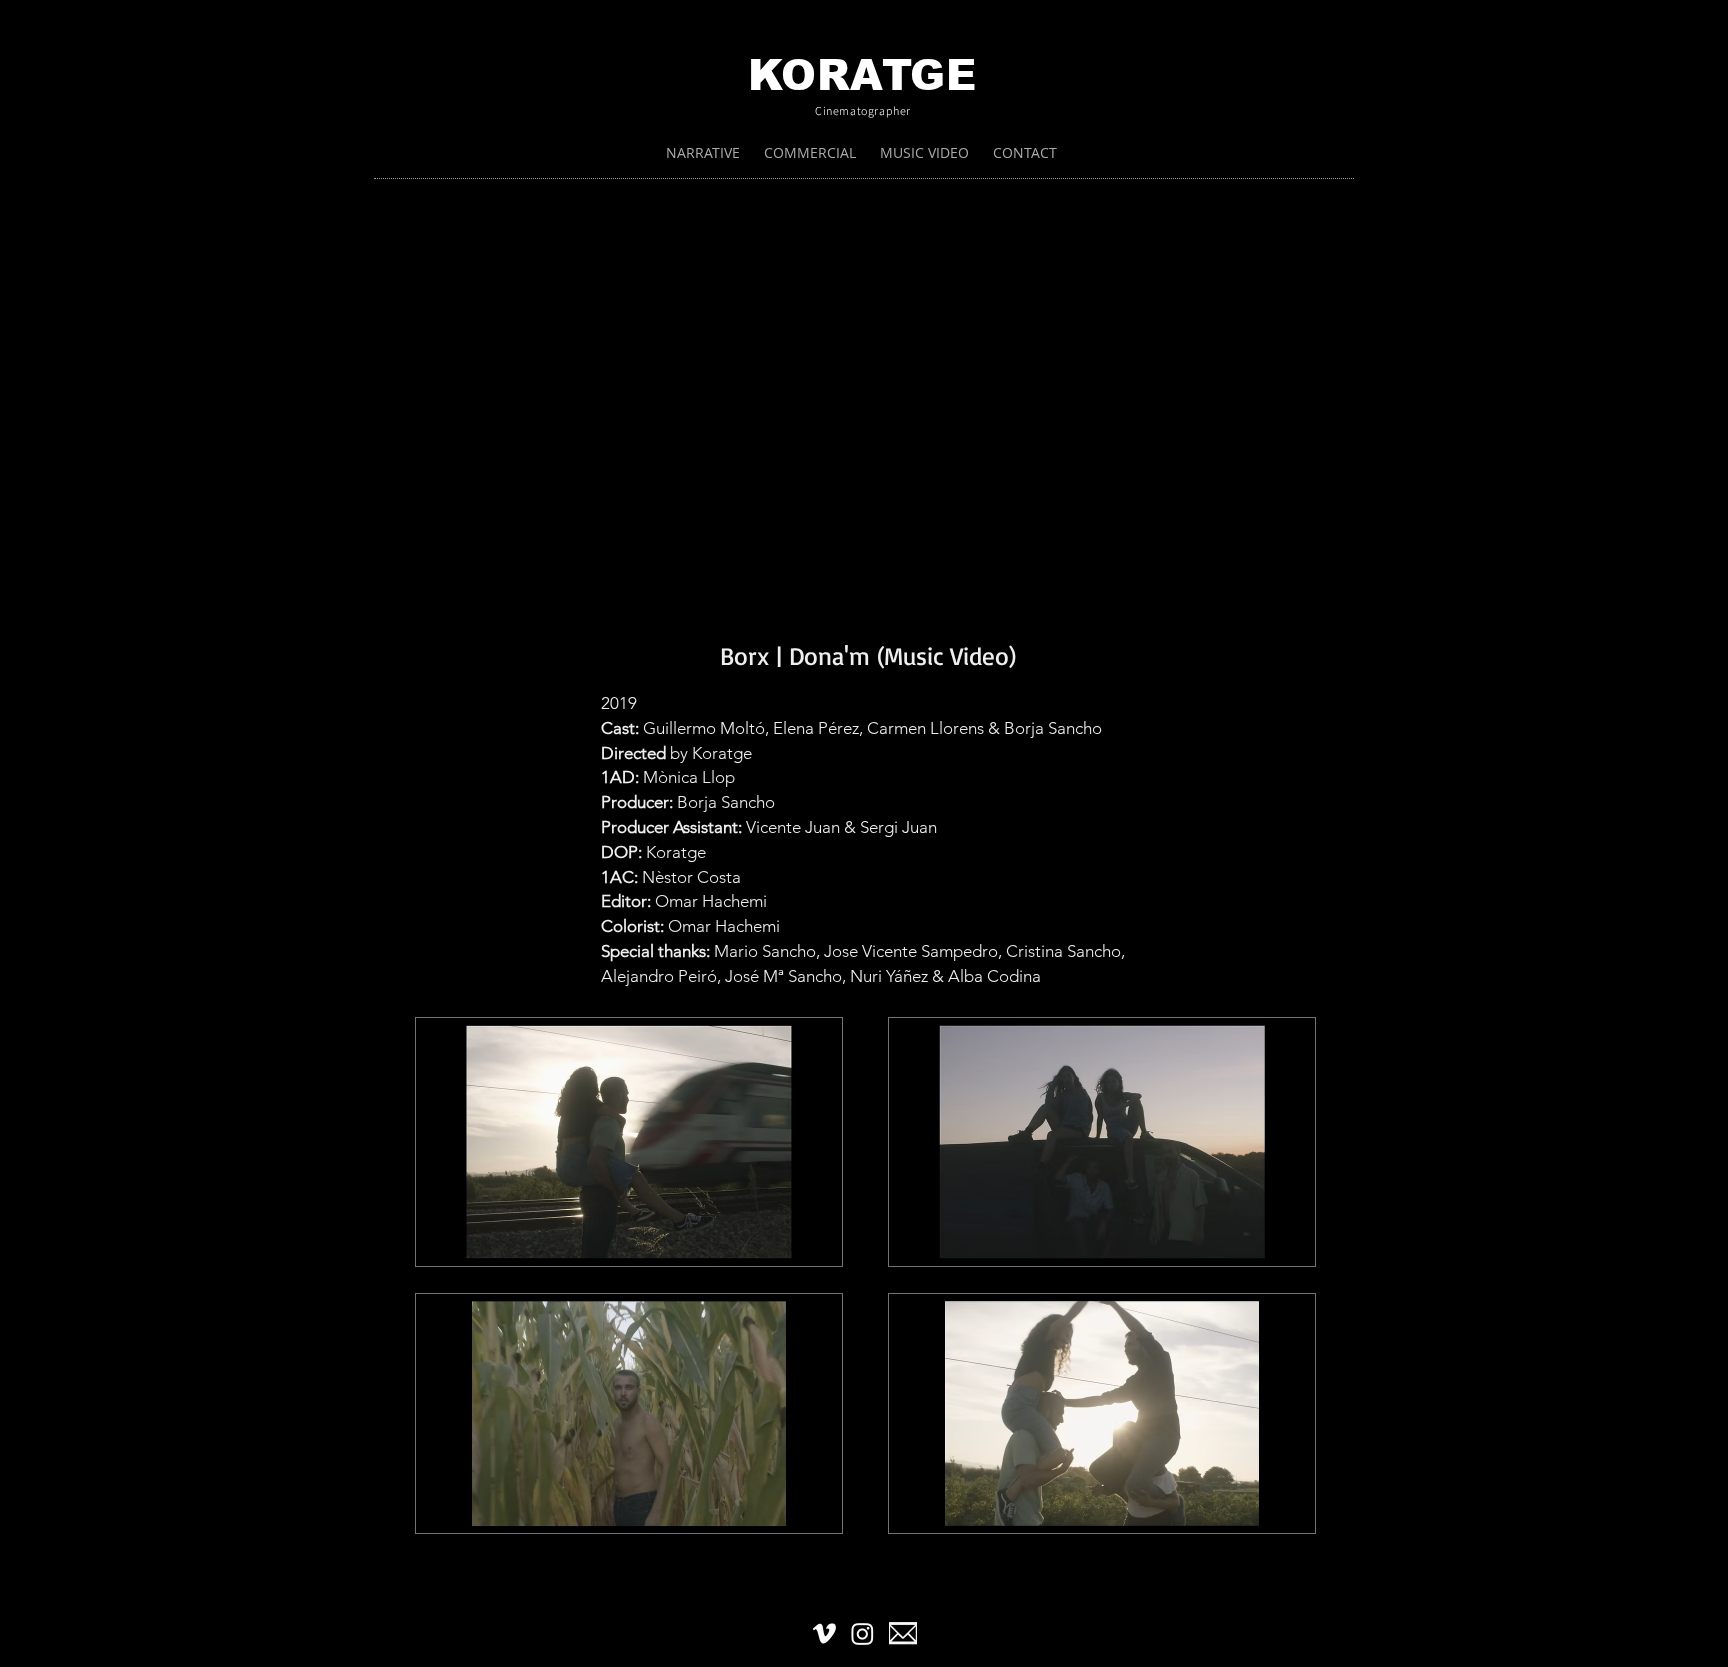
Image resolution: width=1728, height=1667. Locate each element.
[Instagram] (862, 1633)
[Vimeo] (824, 1633)
